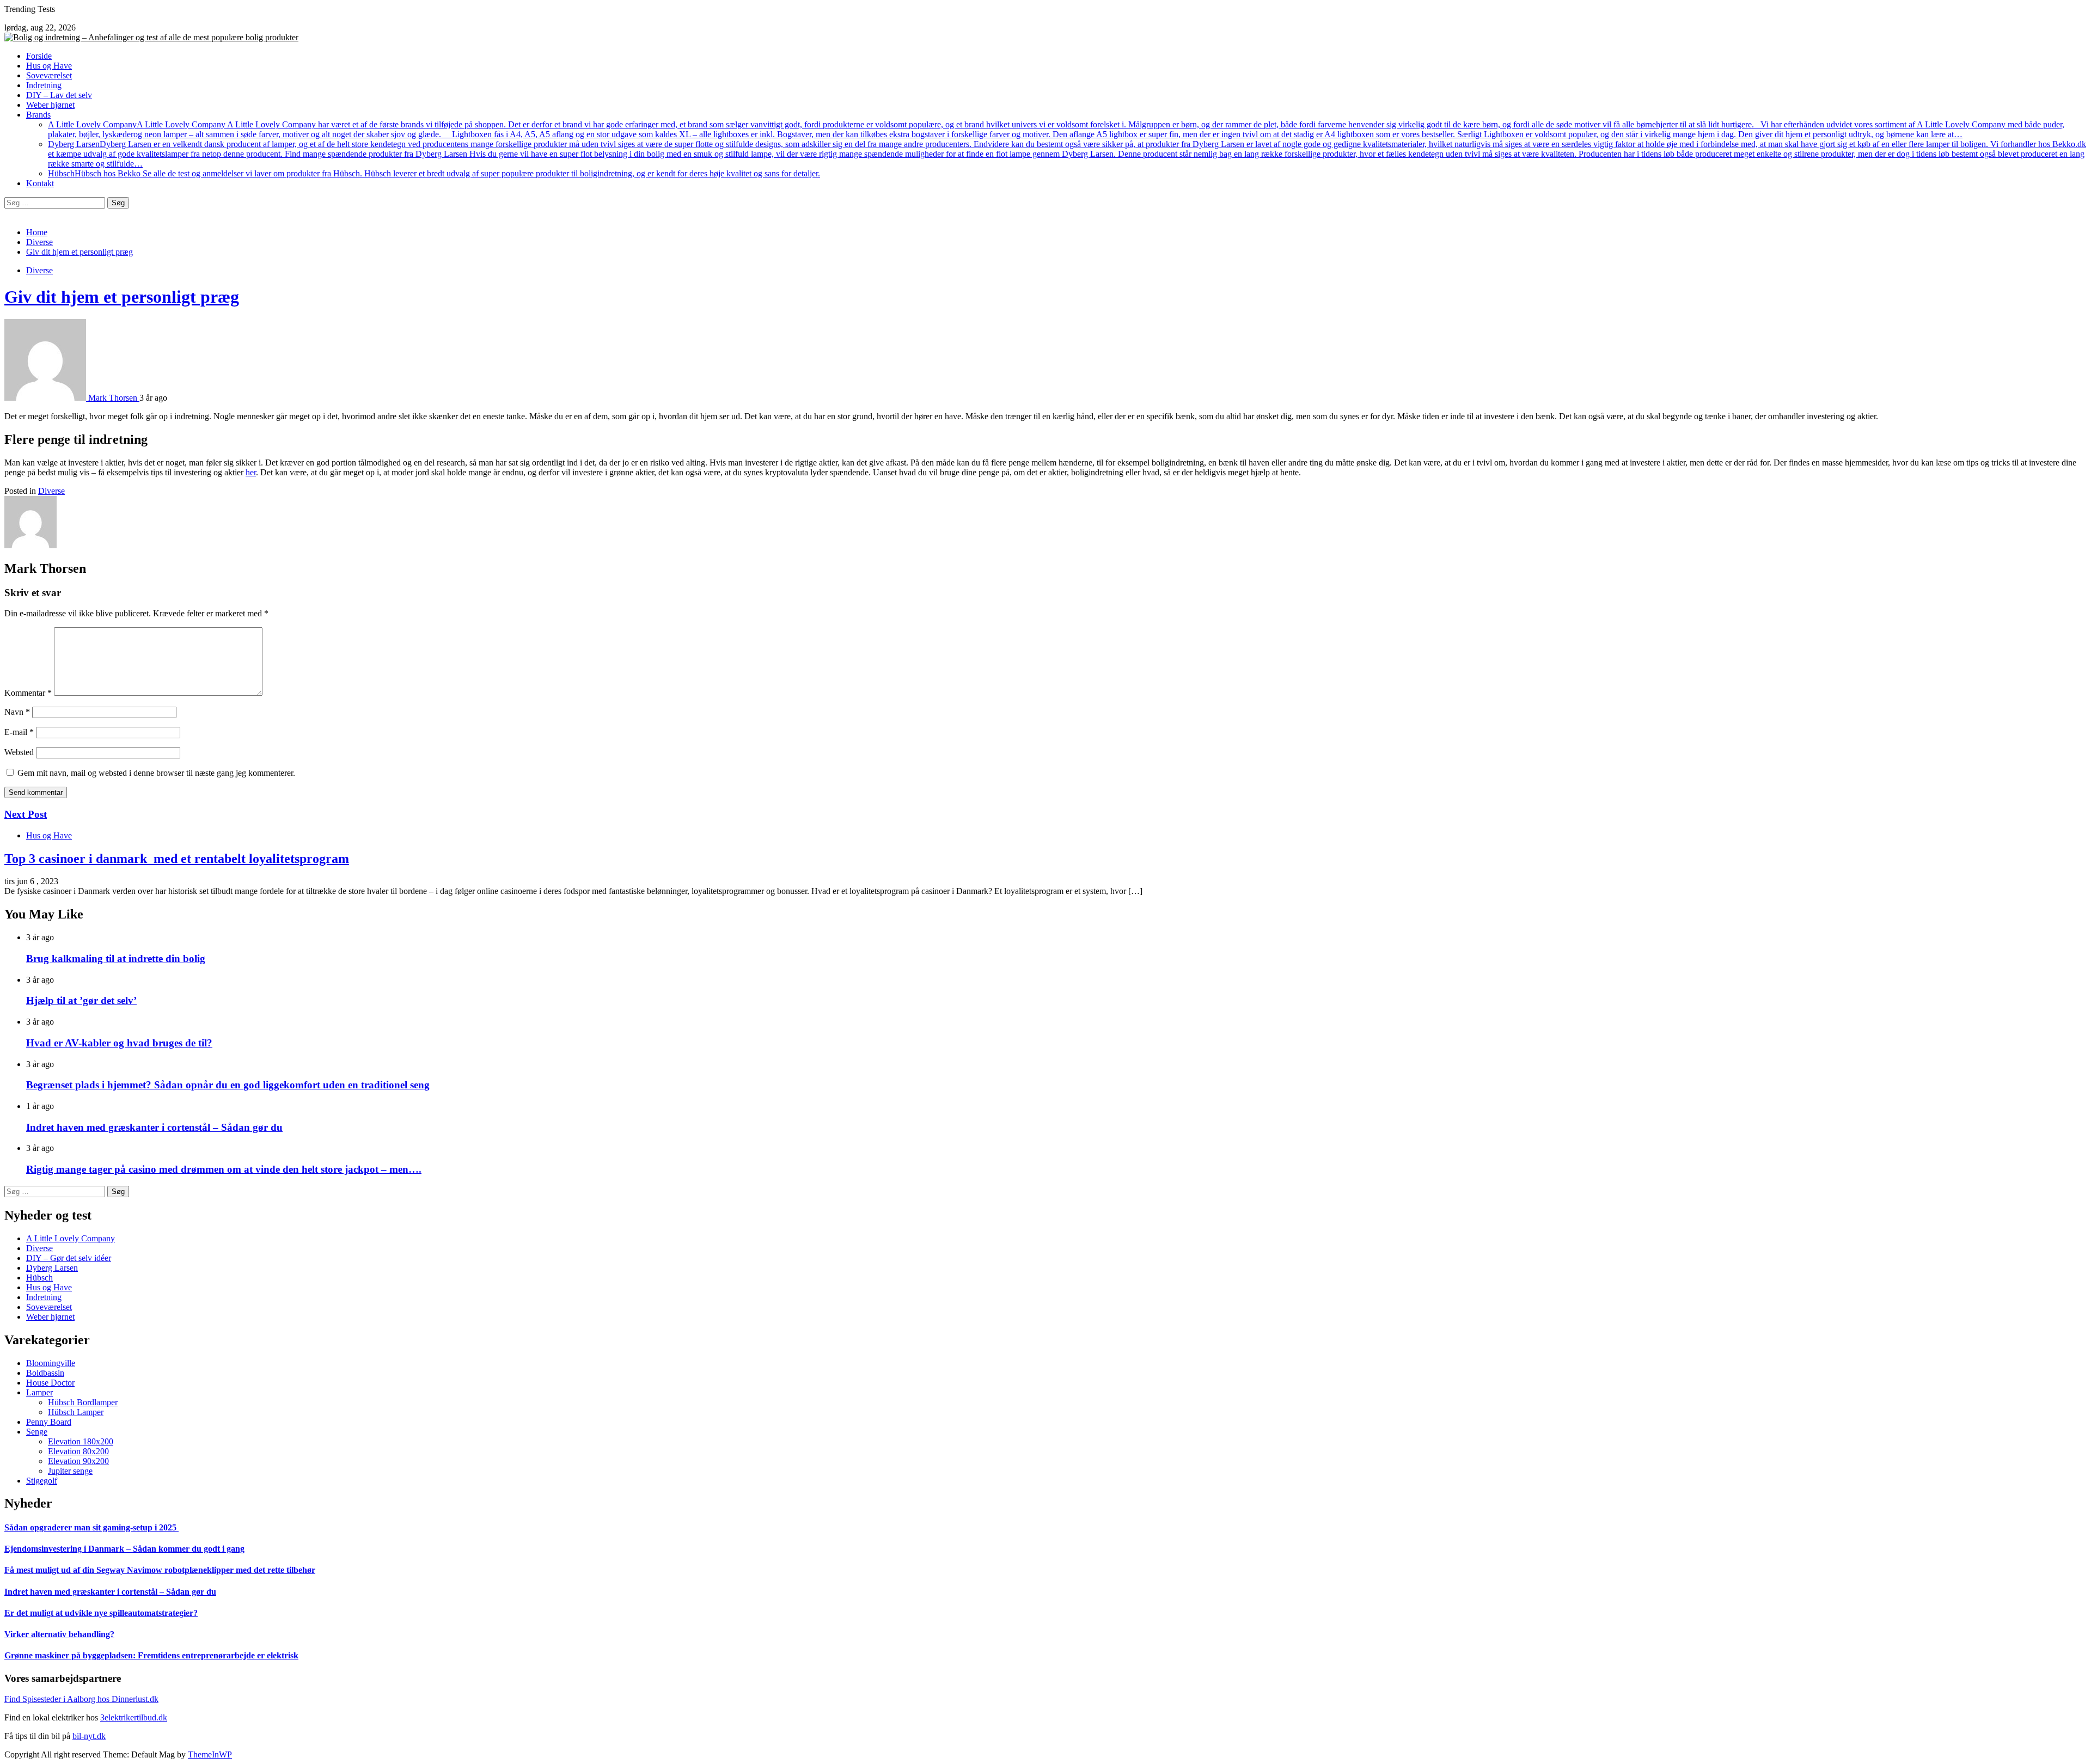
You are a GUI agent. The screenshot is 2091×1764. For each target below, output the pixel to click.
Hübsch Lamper (76, 1412)
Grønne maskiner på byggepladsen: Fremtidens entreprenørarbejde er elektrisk (151, 1655)
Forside (39, 56)
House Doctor (50, 1383)
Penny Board (49, 1422)
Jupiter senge (70, 1471)
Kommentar (28, 693)
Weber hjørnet (50, 105)
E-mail (19, 732)
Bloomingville (51, 1363)
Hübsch (434, 173)
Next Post (26, 814)
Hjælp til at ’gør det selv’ (81, 1000)
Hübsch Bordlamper (83, 1402)
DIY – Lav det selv (59, 95)
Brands (38, 115)
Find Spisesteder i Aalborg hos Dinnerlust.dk (81, 1699)
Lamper (39, 1392)
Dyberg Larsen (1067, 154)
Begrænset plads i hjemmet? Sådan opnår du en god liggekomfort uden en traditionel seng (228, 1085)
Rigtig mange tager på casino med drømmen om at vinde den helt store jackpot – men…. (224, 1169)
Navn (17, 712)
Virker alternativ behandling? (59, 1634)
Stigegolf (42, 1481)
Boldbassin (45, 1373)
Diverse (39, 270)
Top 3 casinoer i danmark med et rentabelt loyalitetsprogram (177, 859)
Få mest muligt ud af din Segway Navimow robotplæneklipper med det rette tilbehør (160, 1570)
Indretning (44, 85)
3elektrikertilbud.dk (134, 1717)
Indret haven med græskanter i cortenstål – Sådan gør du (154, 1127)
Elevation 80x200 (78, 1451)
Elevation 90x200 (78, 1461)
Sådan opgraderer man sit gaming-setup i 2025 (91, 1527)
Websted (19, 752)
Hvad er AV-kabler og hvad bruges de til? (119, 1043)
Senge (37, 1432)
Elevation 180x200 (81, 1441)
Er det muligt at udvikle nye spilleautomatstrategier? (101, 1613)
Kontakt (40, 183)
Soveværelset (49, 75)
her (251, 472)
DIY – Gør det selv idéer (69, 1258)
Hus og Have (49, 66)
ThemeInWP (210, 1754)
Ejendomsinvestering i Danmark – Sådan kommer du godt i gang (124, 1549)
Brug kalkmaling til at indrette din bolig (116, 958)
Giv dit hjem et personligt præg (122, 297)
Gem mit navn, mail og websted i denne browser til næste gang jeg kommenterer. (156, 773)
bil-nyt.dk (89, 1736)
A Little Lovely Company (1056, 129)
